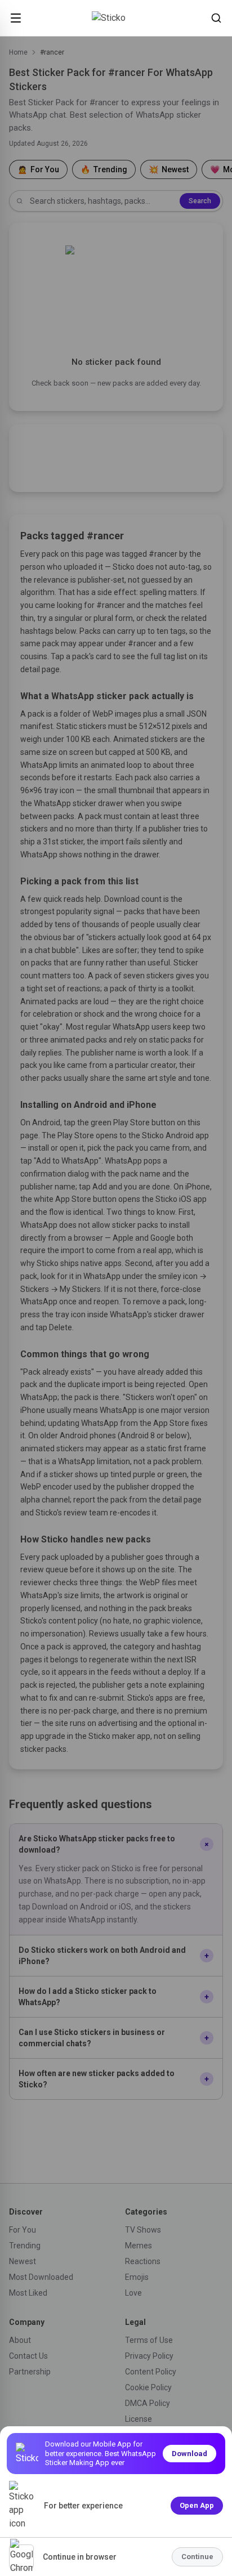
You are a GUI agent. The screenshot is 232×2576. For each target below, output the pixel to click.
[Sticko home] (116, 18)
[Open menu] (16, 18)
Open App (197, 2505)
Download (189, 2454)
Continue (197, 2557)
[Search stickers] (216, 18)
